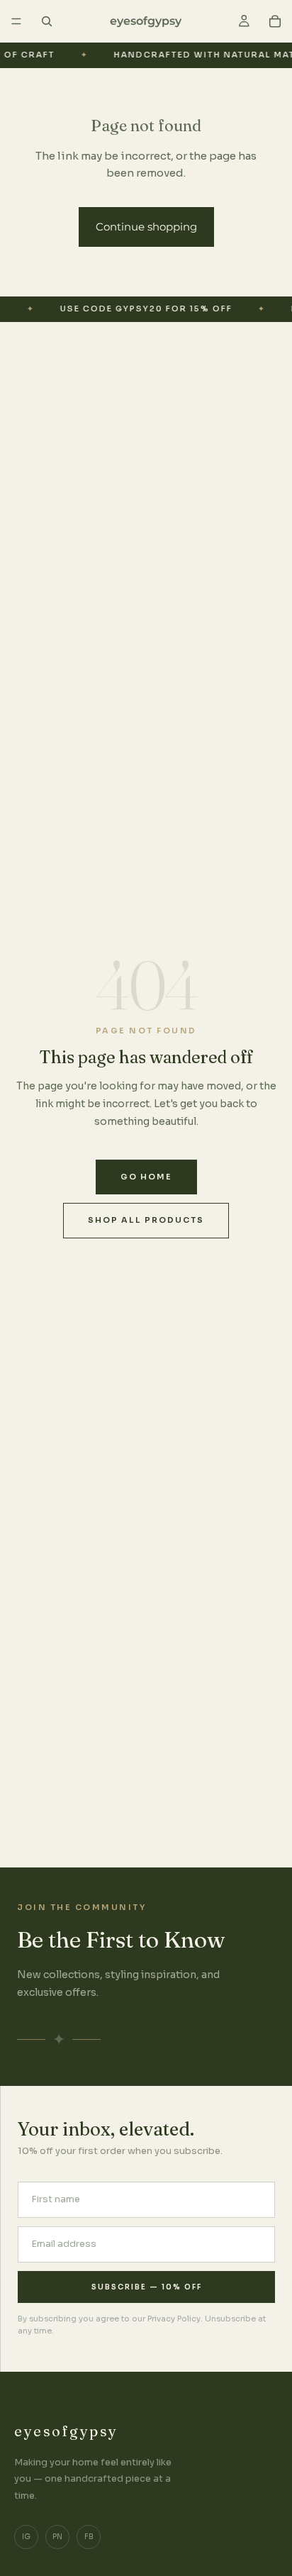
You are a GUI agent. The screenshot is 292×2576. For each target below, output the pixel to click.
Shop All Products (146, 1220)
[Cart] (275, 21)
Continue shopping (146, 227)
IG (26, 2537)
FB (89, 2537)
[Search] (47, 21)
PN (57, 2537)
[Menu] (16, 21)
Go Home (146, 1177)
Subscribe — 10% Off (147, 2287)
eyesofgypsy (66, 2431)
